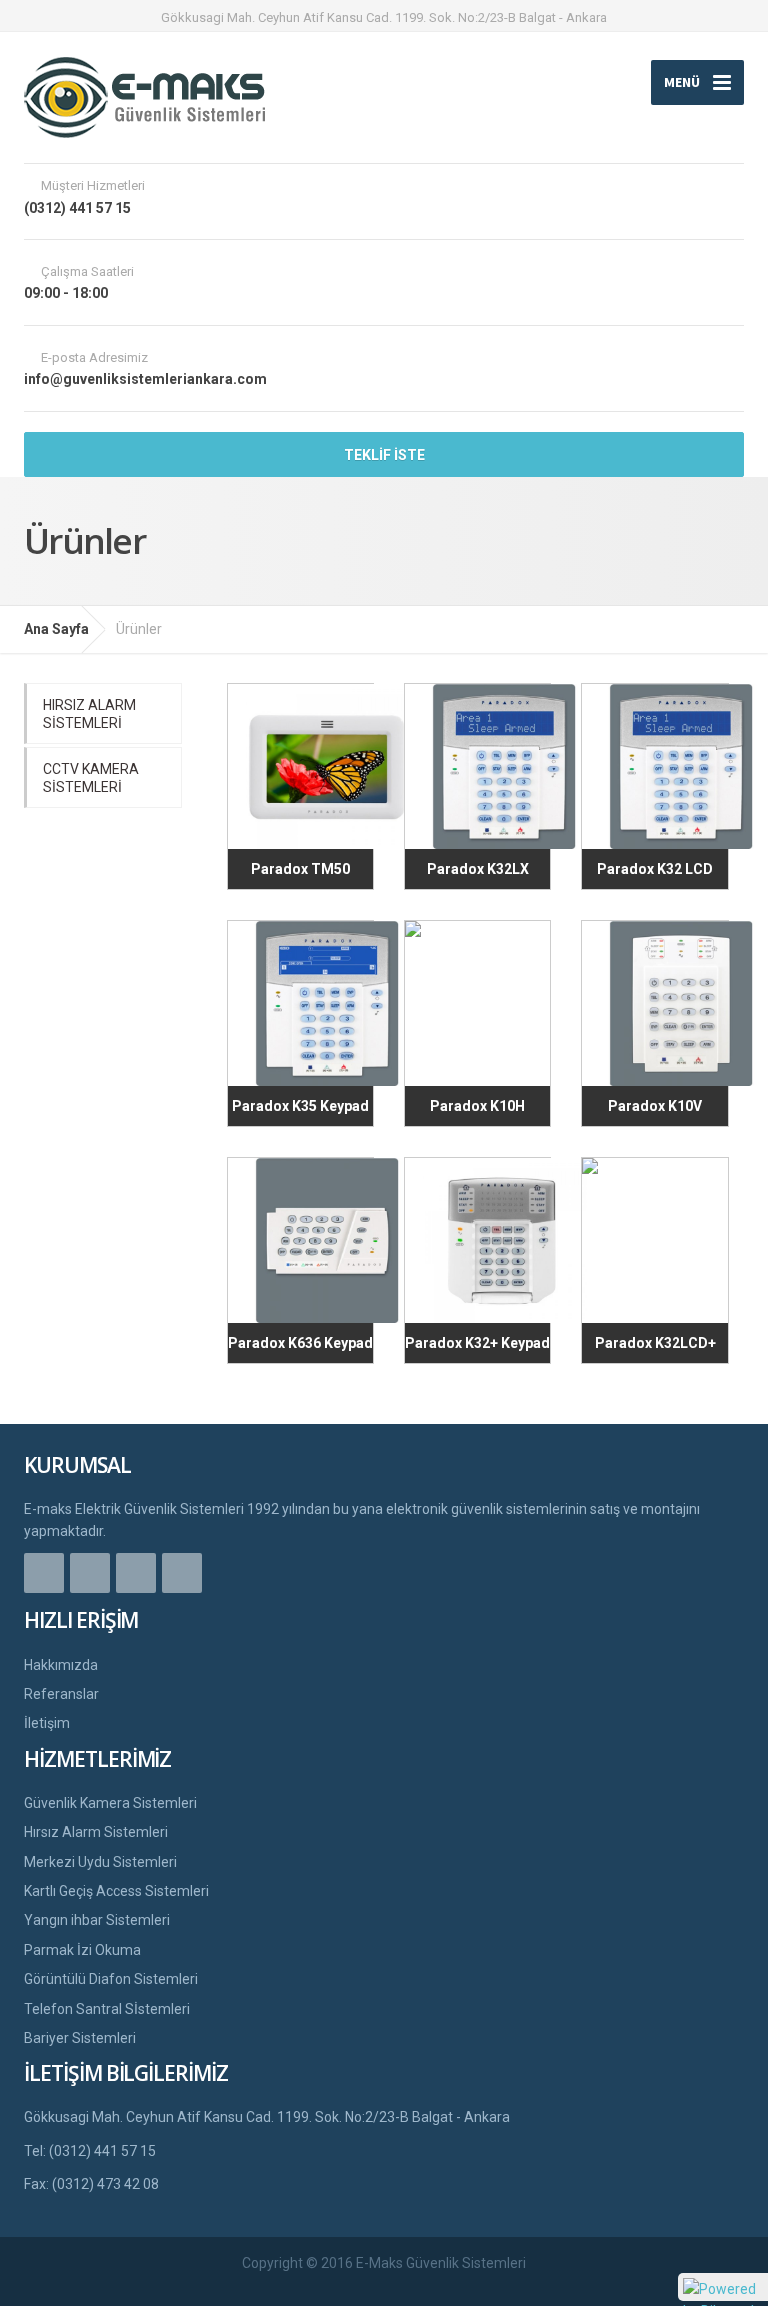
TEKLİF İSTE (384, 455)
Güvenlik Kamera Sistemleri (110, 1803)
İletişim (47, 1723)
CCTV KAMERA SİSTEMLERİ (91, 778)
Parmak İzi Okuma (82, 1950)
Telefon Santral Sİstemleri (107, 2009)
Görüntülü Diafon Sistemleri (111, 1979)
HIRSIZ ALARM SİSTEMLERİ (89, 714)
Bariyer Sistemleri (80, 2038)
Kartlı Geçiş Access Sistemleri (116, 1891)
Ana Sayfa (56, 629)
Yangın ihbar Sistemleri (97, 1920)
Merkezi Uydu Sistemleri (100, 1862)
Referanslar (61, 1694)
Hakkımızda (61, 1665)
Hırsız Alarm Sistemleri (96, 1832)
